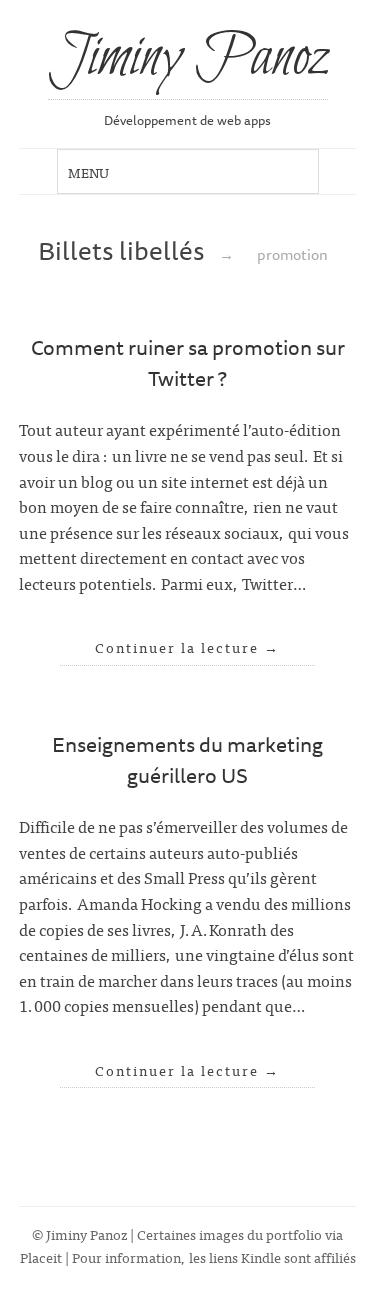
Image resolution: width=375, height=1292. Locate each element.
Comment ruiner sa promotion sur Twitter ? (188, 362)
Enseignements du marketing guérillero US (187, 759)
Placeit (41, 1256)
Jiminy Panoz (188, 59)
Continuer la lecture (187, 647)
